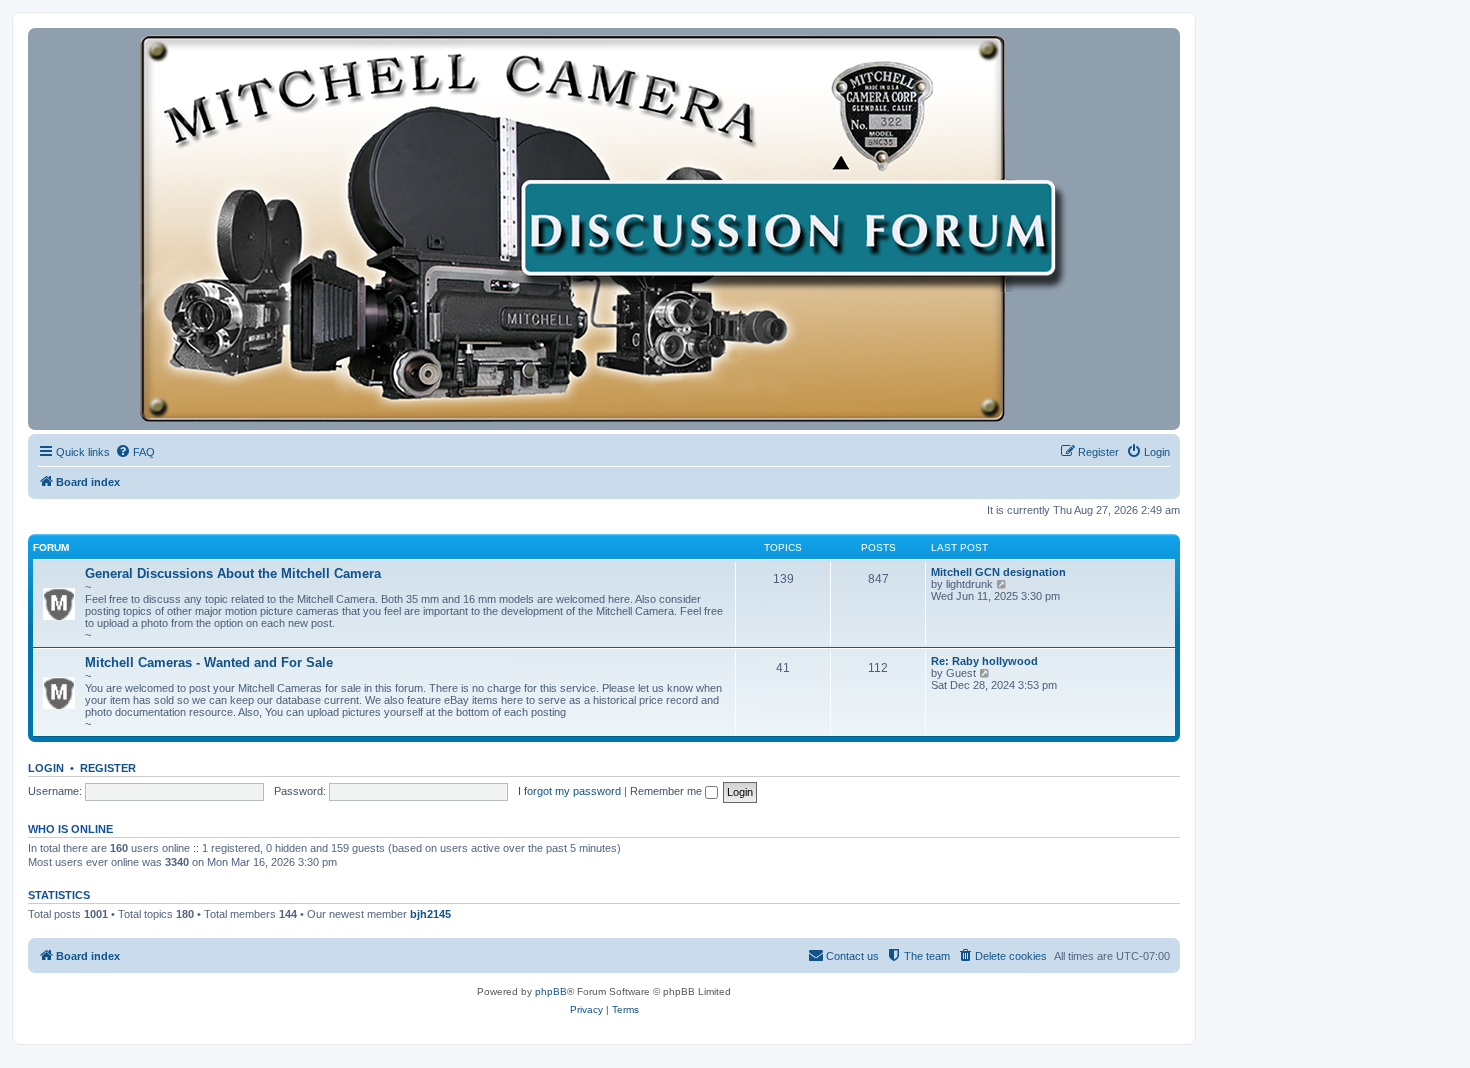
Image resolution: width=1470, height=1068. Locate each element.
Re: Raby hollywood (984, 661)
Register (108, 768)
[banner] (604, 229)
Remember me (667, 791)
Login (46, 768)
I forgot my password (569, 791)
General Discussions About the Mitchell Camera (233, 573)
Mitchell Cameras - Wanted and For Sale (209, 662)
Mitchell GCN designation (998, 572)
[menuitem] (135, 452)
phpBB (551, 991)
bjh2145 (430, 914)
